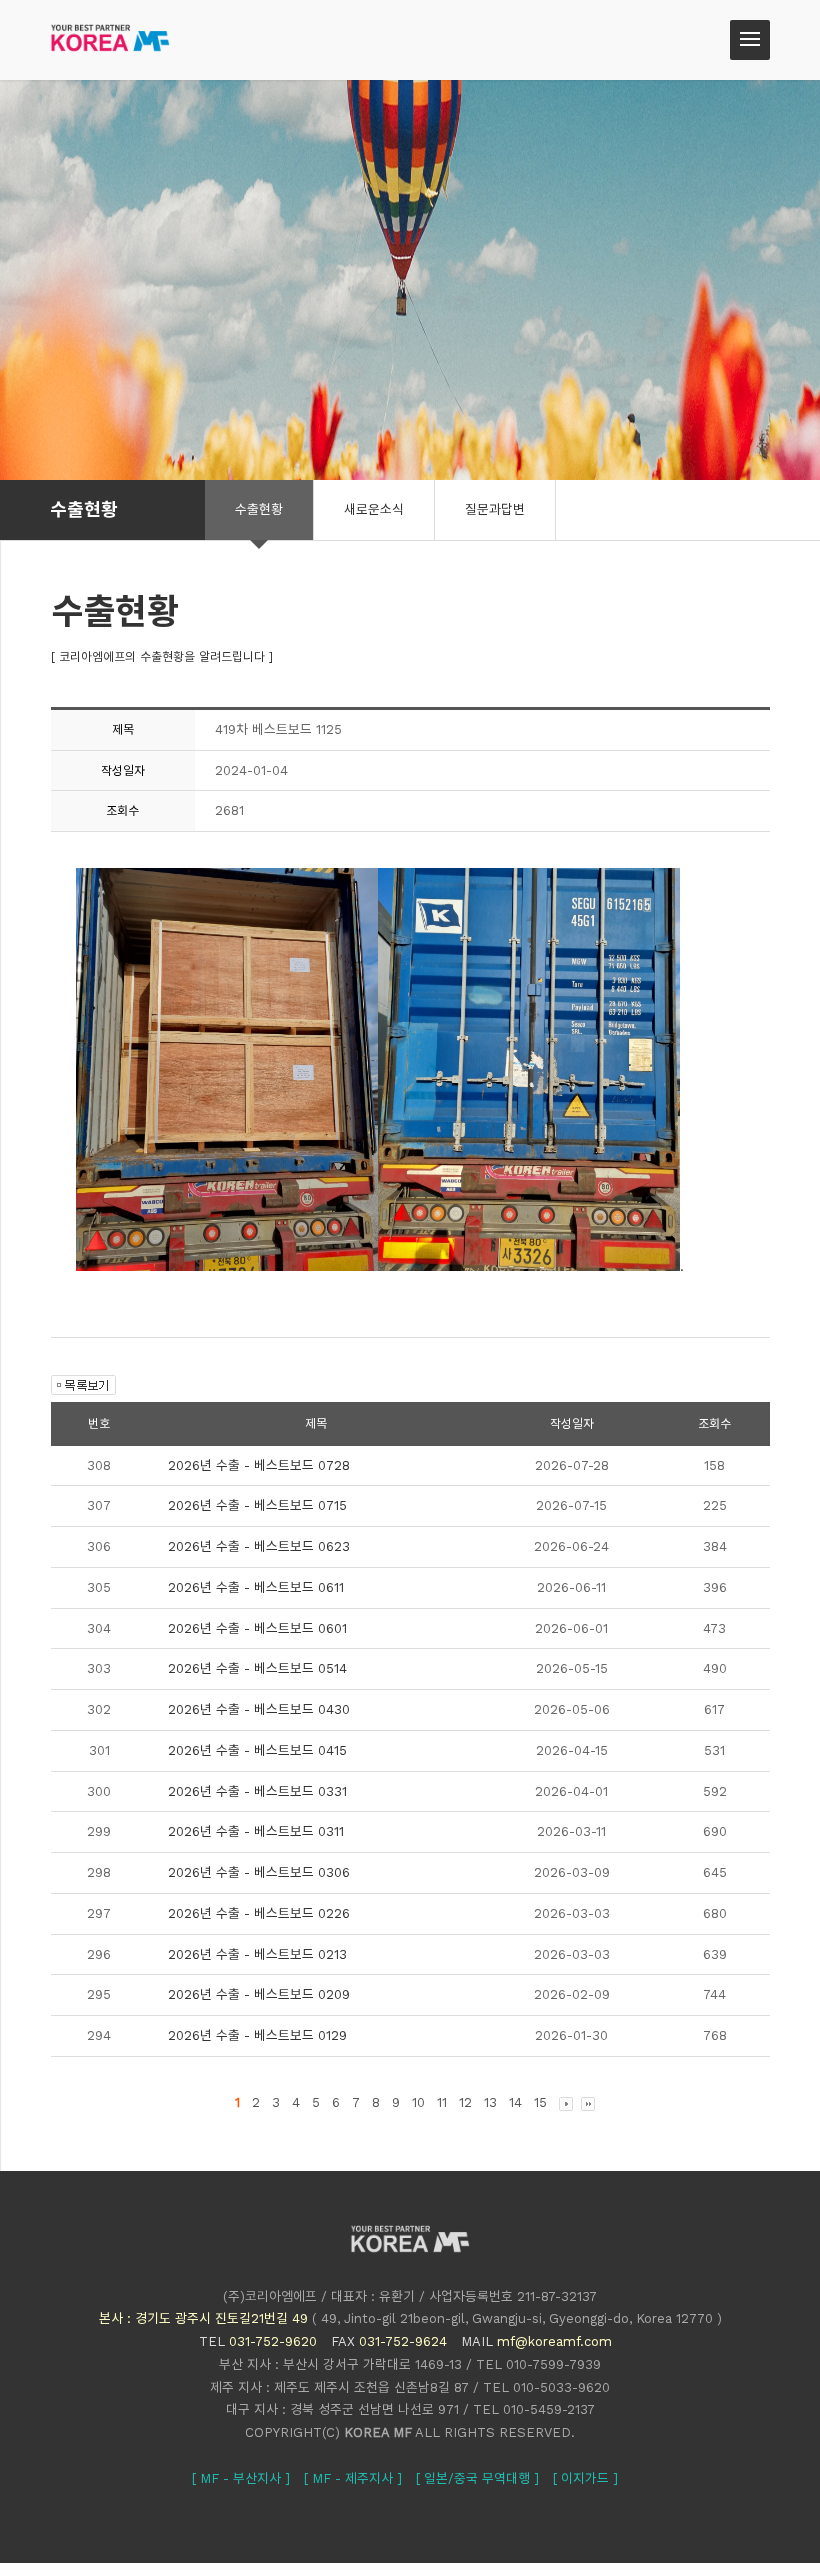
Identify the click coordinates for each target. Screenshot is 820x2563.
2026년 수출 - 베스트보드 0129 (257, 2035)
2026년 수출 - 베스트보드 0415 (257, 1750)
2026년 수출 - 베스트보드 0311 (256, 1831)
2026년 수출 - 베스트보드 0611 (256, 1587)
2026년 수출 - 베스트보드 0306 (259, 1872)
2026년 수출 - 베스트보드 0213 (257, 1954)
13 (490, 2102)
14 (515, 2102)
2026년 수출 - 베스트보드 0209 (259, 1994)
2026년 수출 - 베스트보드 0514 (257, 1668)
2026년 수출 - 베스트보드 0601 (257, 1628)
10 (418, 2102)
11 (442, 2102)
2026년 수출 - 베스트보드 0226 (259, 1913)
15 (540, 2102)
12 (465, 2102)
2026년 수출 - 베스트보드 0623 (259, 1546)
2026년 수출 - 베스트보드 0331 (257, 1791)
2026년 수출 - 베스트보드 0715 (257, 1505)
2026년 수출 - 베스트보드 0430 (259, 1709)
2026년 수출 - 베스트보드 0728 (259, 1465)
